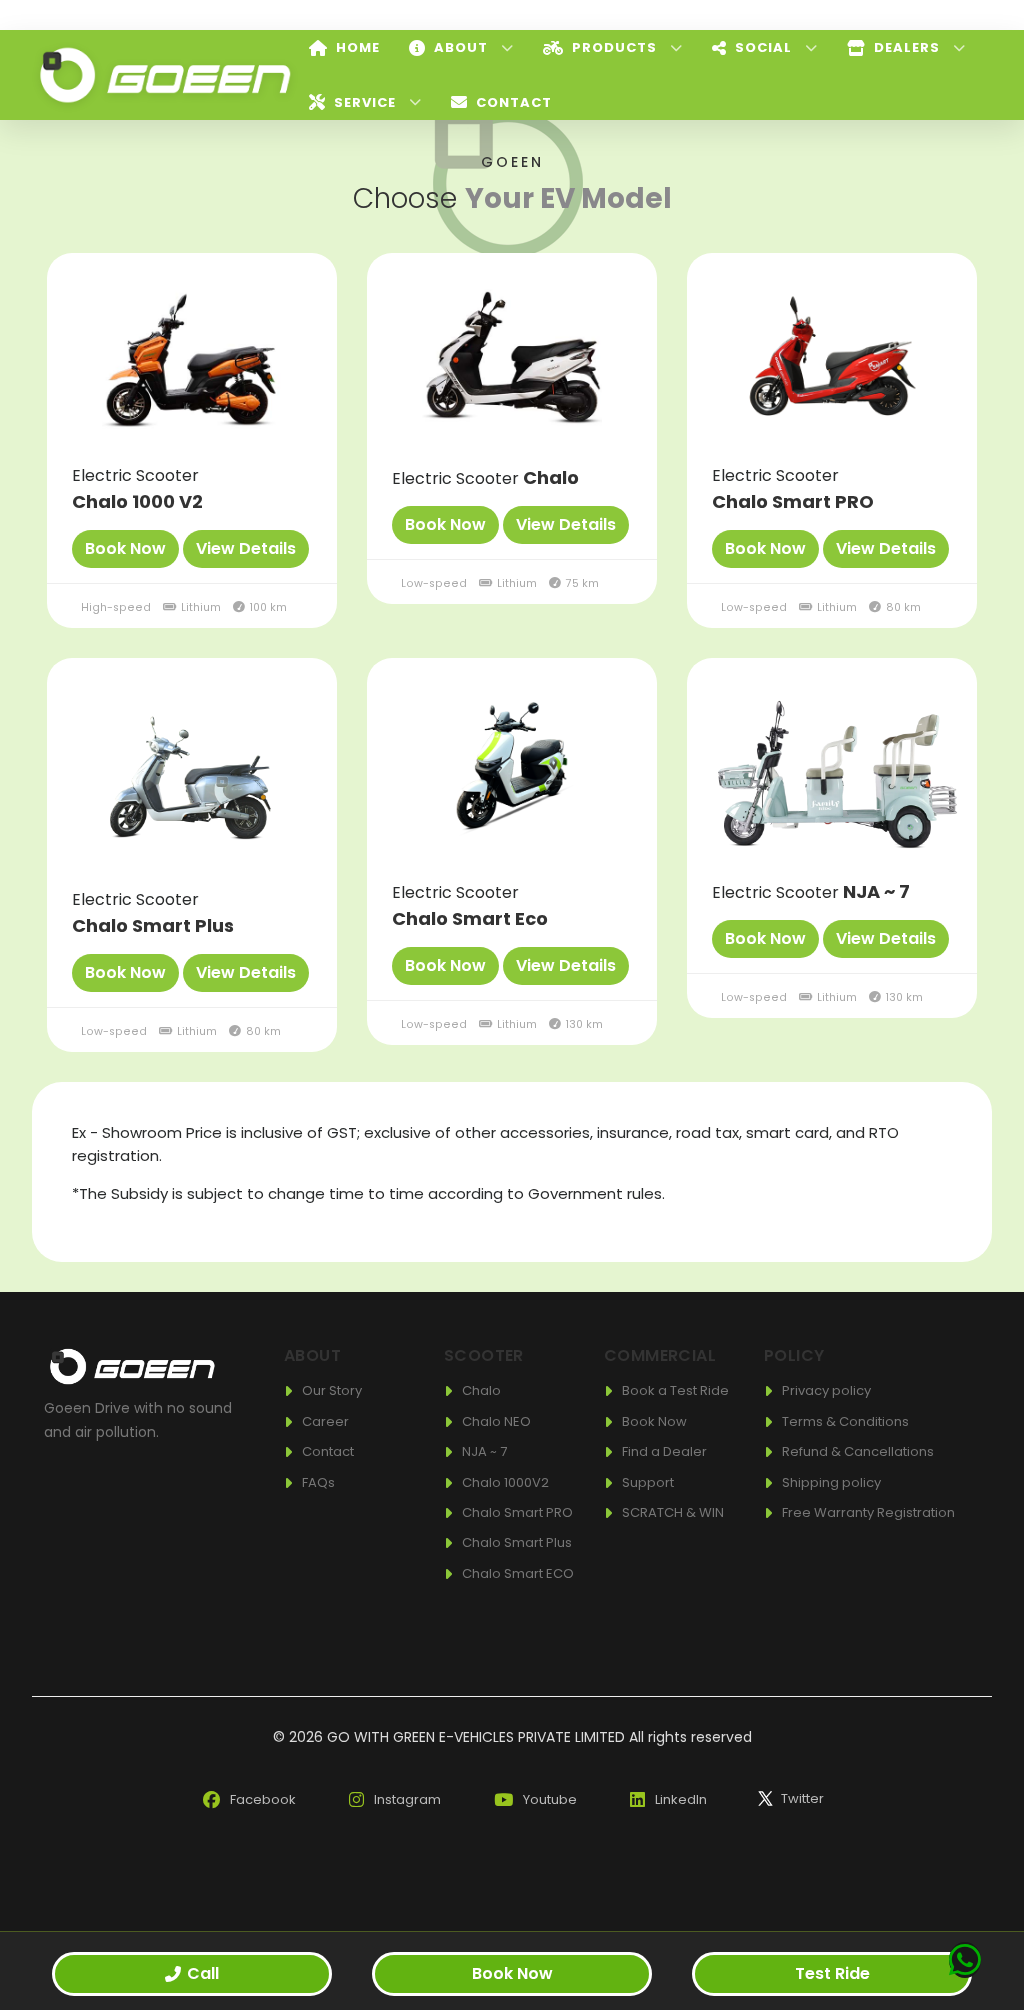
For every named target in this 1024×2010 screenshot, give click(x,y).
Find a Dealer (664, 1451)
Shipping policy (831, 1482)
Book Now (654, 1421)
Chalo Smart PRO (793, 501)
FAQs (318, 1482)
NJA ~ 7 (876, 891)
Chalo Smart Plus (153, 925)
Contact (328, 1451)
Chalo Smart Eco (470, 918)
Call (203, 1973)
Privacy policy (826, 1390)
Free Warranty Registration (868, 1512)
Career (325, 1421)
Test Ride (832, 1973)
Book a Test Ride (675, 1390)
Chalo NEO (496, 1421)
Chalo (551, 477)
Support (648, 1482)
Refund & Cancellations (858, 1451)
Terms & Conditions (845, 1421)
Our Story (332, 1390)
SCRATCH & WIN (673, 1512)
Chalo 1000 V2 (137, 501)
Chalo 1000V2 (505, 1482)
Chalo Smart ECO (518, 1573)
